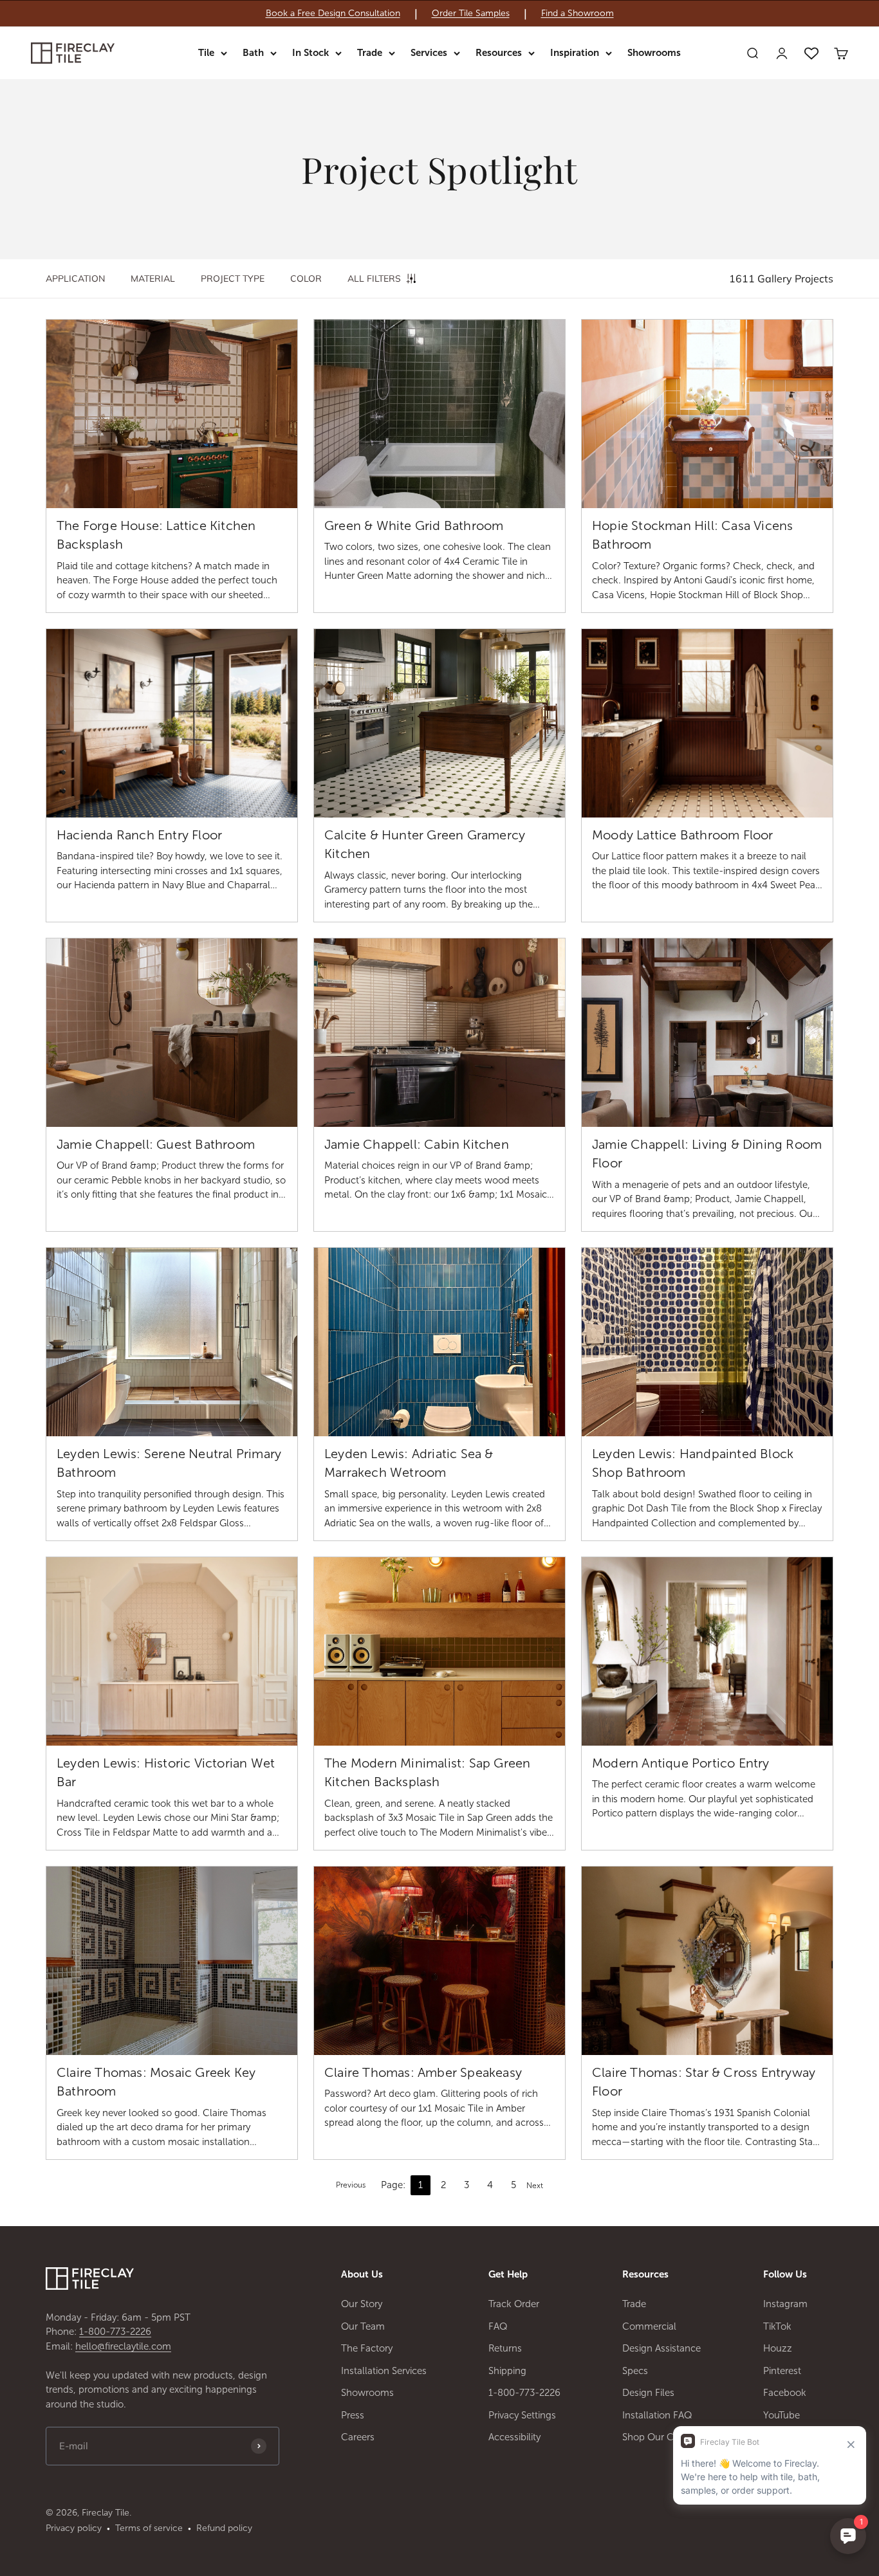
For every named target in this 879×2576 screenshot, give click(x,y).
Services (429, 53)
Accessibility (514, 2437)
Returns (505, 2348)
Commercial (649, 2326)
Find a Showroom (578, 14)
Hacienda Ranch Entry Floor (139, 835)
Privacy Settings (522, 2415)
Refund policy (224, 2528)
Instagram (785, 2304)
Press (353, 2415)
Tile (206, 53)
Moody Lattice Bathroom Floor (683, 835)
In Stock (310, 53)
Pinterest (782, 2371)
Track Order (514, 2304)
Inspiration (575, 53)
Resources (499, 53)
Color (306, 279)
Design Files (648, 2393)
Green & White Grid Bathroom (414, 525)
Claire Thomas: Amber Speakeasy (423, 2072)
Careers (358, 2437)
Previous (351, 2185)
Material (153, 279)
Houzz (778, 2348)
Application (75, 279)
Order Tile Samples (471, 14)
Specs (635, 2371)
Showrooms (654, 53)
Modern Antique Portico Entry (681, 1763)
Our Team (363, 2326)
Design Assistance (662, 2348)
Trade (370, 53)
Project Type (233, 279)
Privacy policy (74, 2528)
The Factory (367, 2348)
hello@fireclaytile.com (123, 2346)
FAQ (498, 2326)
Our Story (362, 2304)
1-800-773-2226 (115, 2332)
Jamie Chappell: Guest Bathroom (156, 1144)
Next (535, 2186)
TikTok (777, 2326)
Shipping (507, 2371)
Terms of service (149, 2528)
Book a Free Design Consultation (333, 14)
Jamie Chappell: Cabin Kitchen (417, 1144)
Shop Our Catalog (662, 2437)
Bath (253, 53)
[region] (439, 14)
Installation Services (384, 2371)
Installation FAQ (657, 2415)
